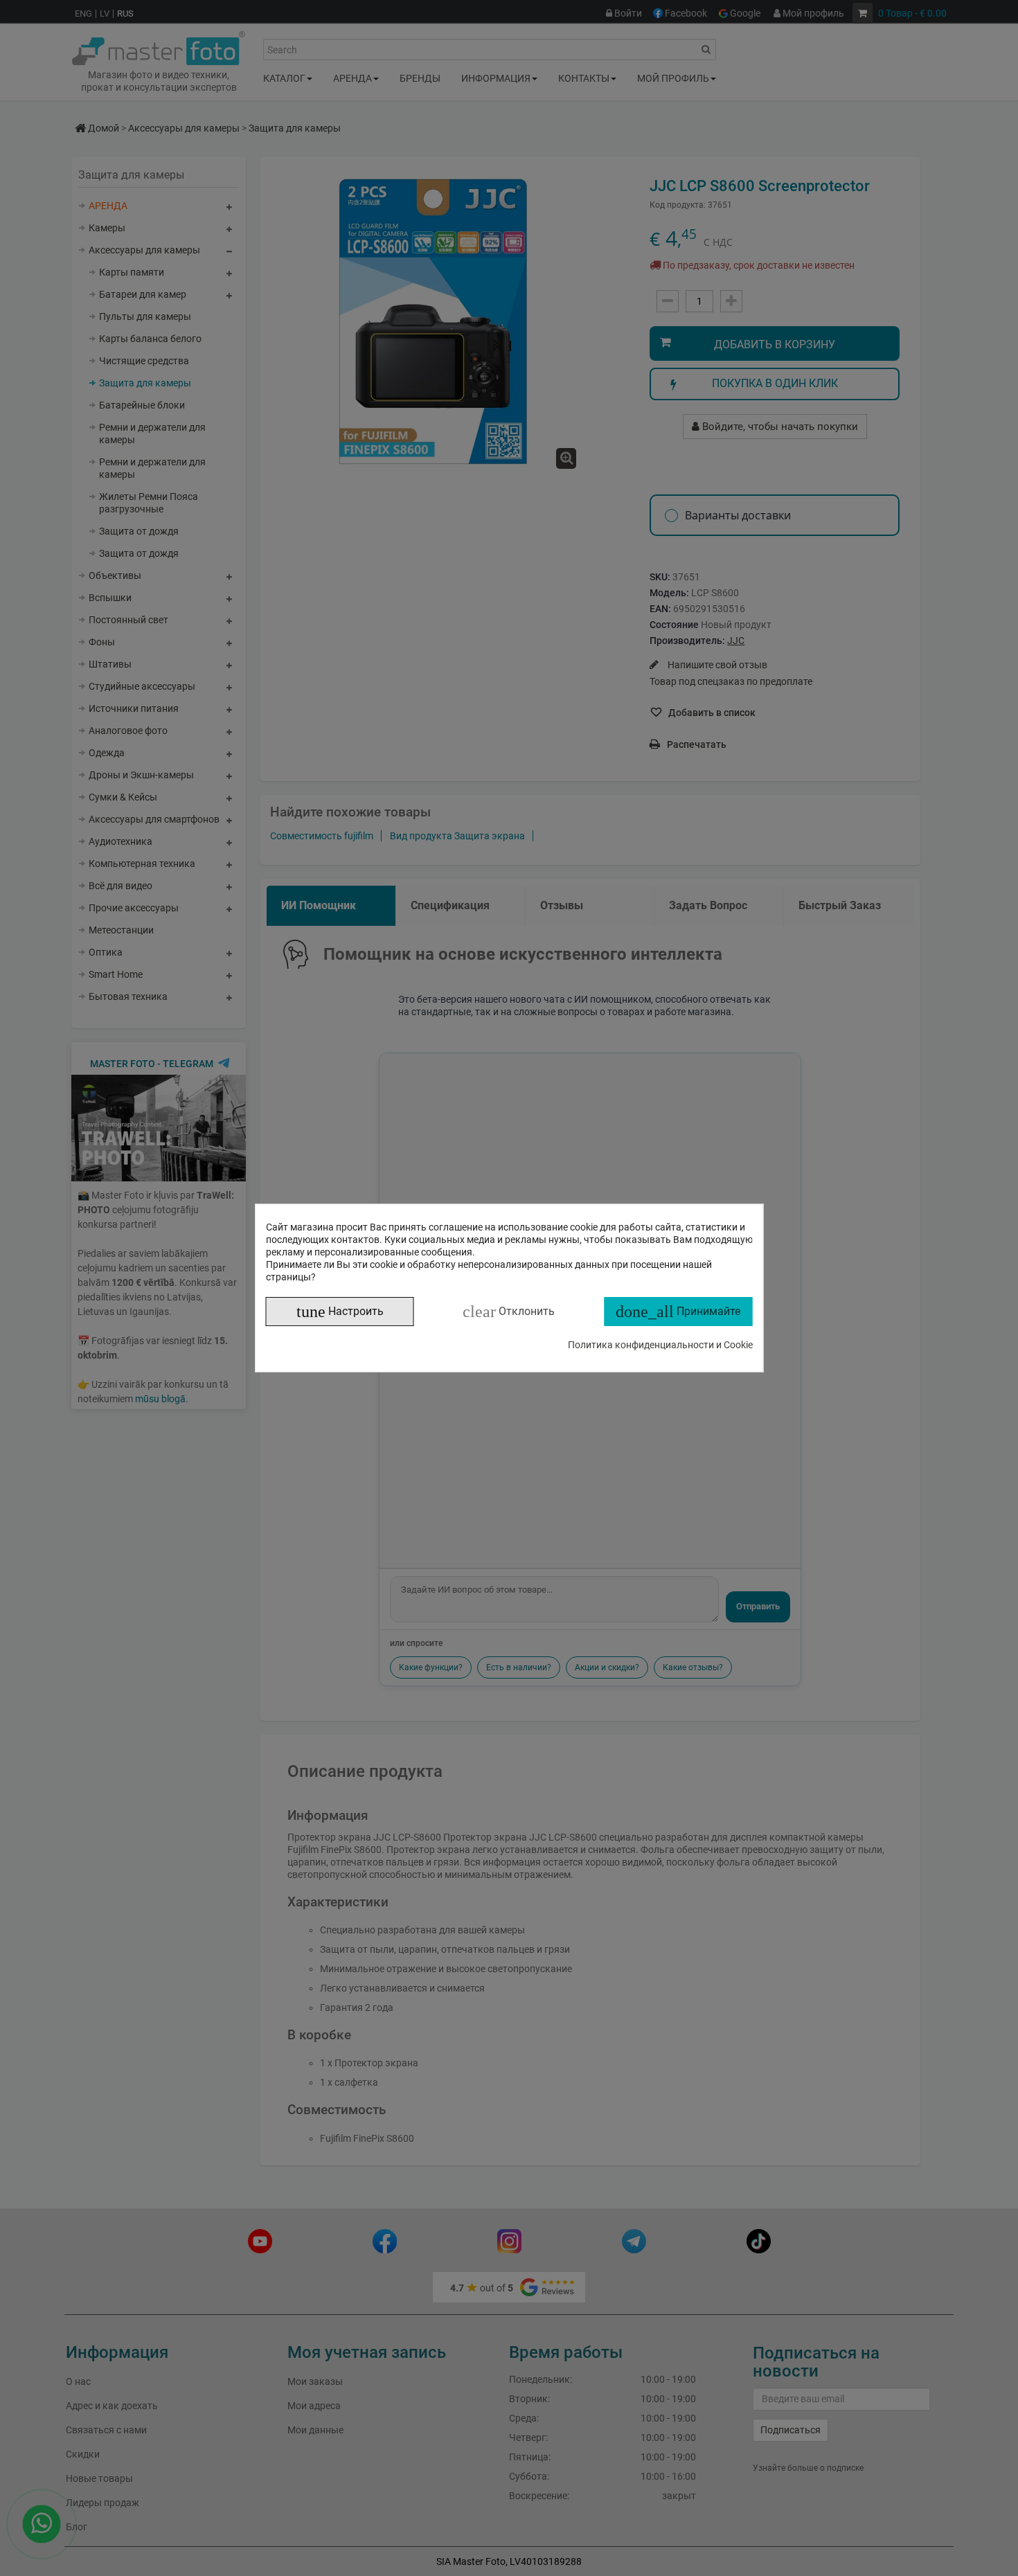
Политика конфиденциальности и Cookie (660, 1345)
